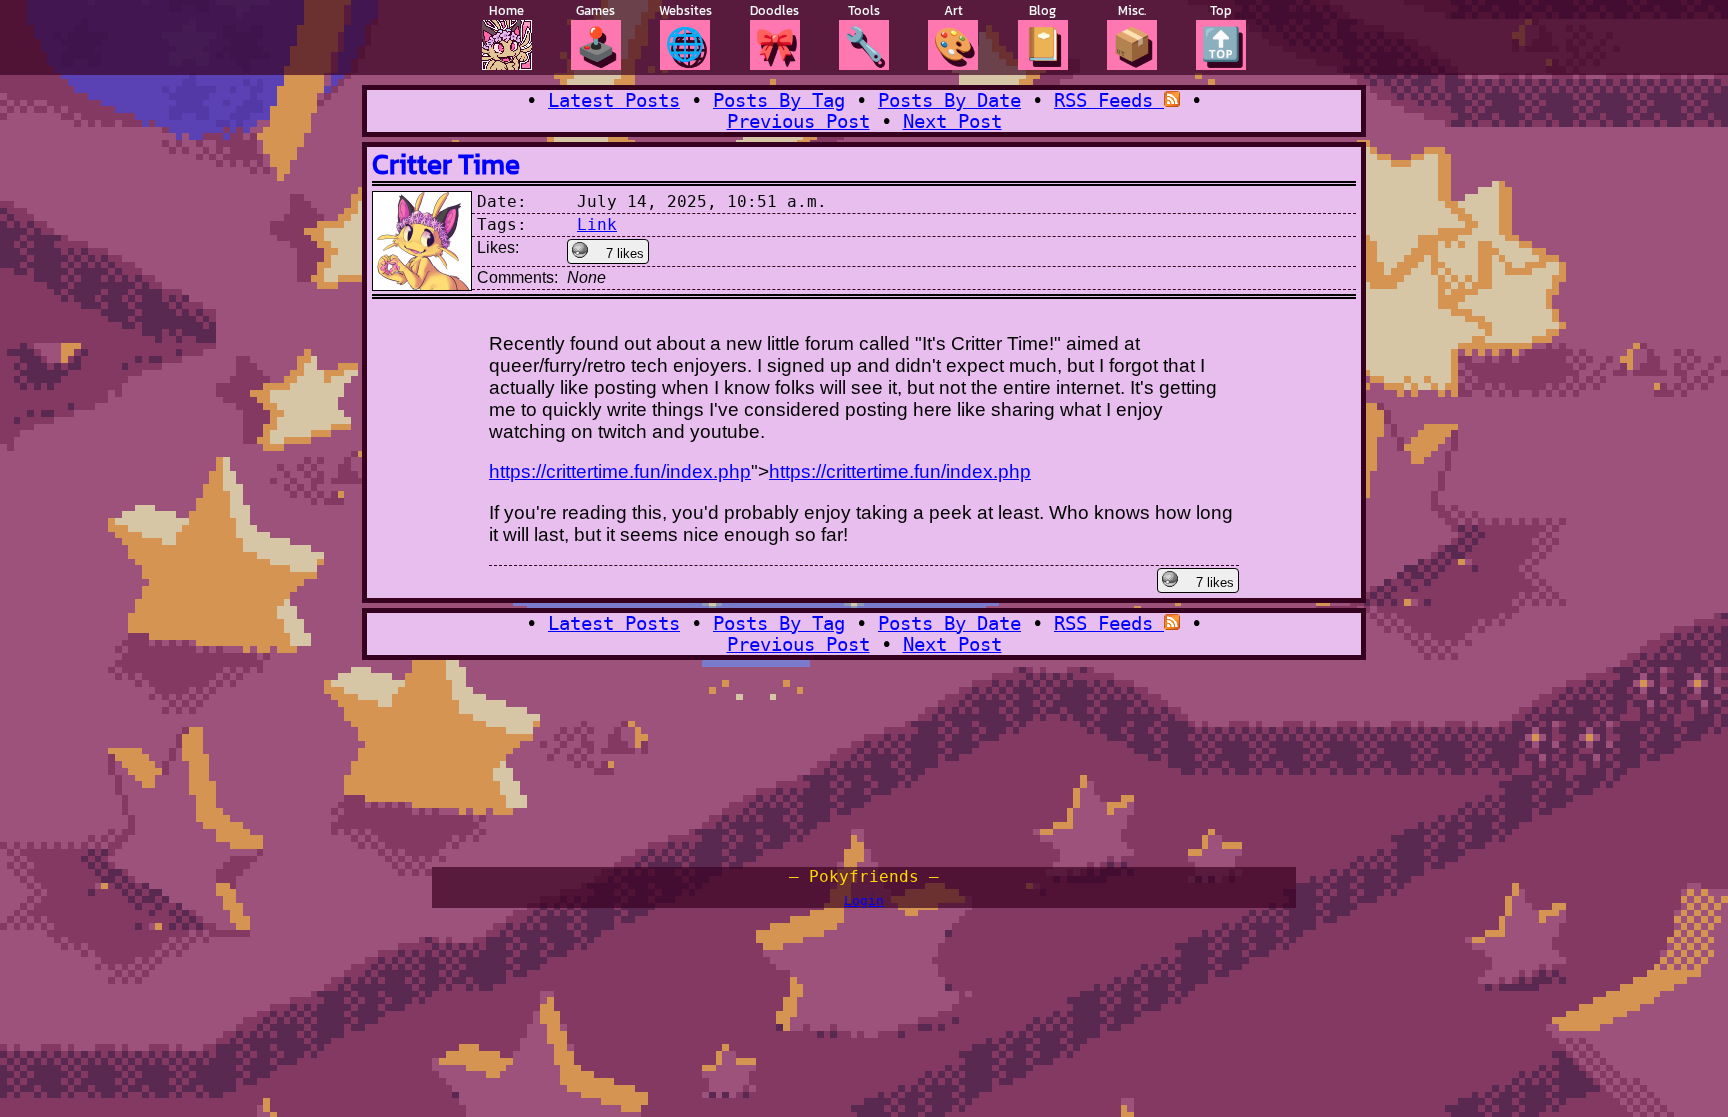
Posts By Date (949, 100)
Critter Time (446, 164)
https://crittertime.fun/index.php (620, 471)
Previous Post (798, 121)
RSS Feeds (1109, 100)
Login (864, 900)
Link (597, 225)
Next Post (952, 121)
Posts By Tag (779, 100)
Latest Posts (614, 100)
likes (625, 253)
